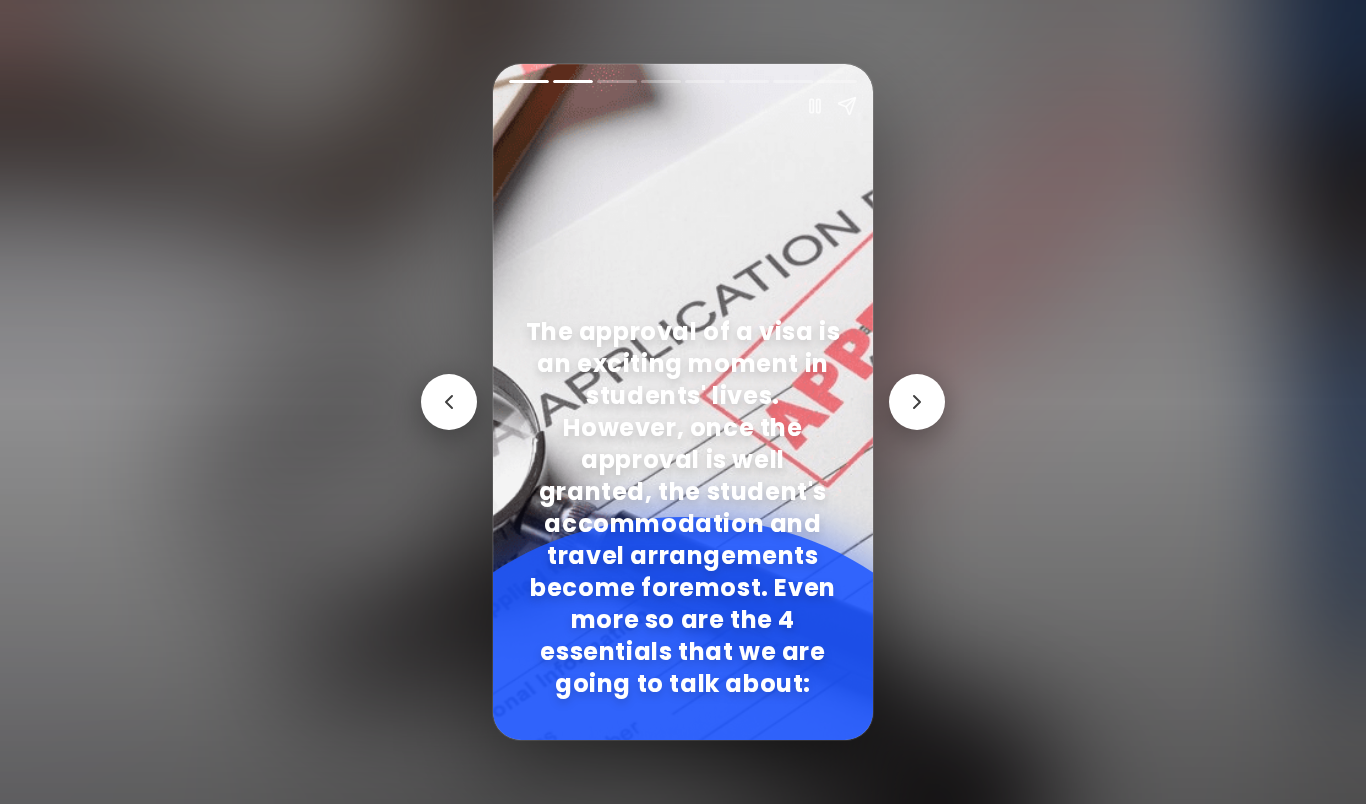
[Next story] (917, 402)
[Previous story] (449, 402)
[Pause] (815, 106)
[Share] (847, 106)
